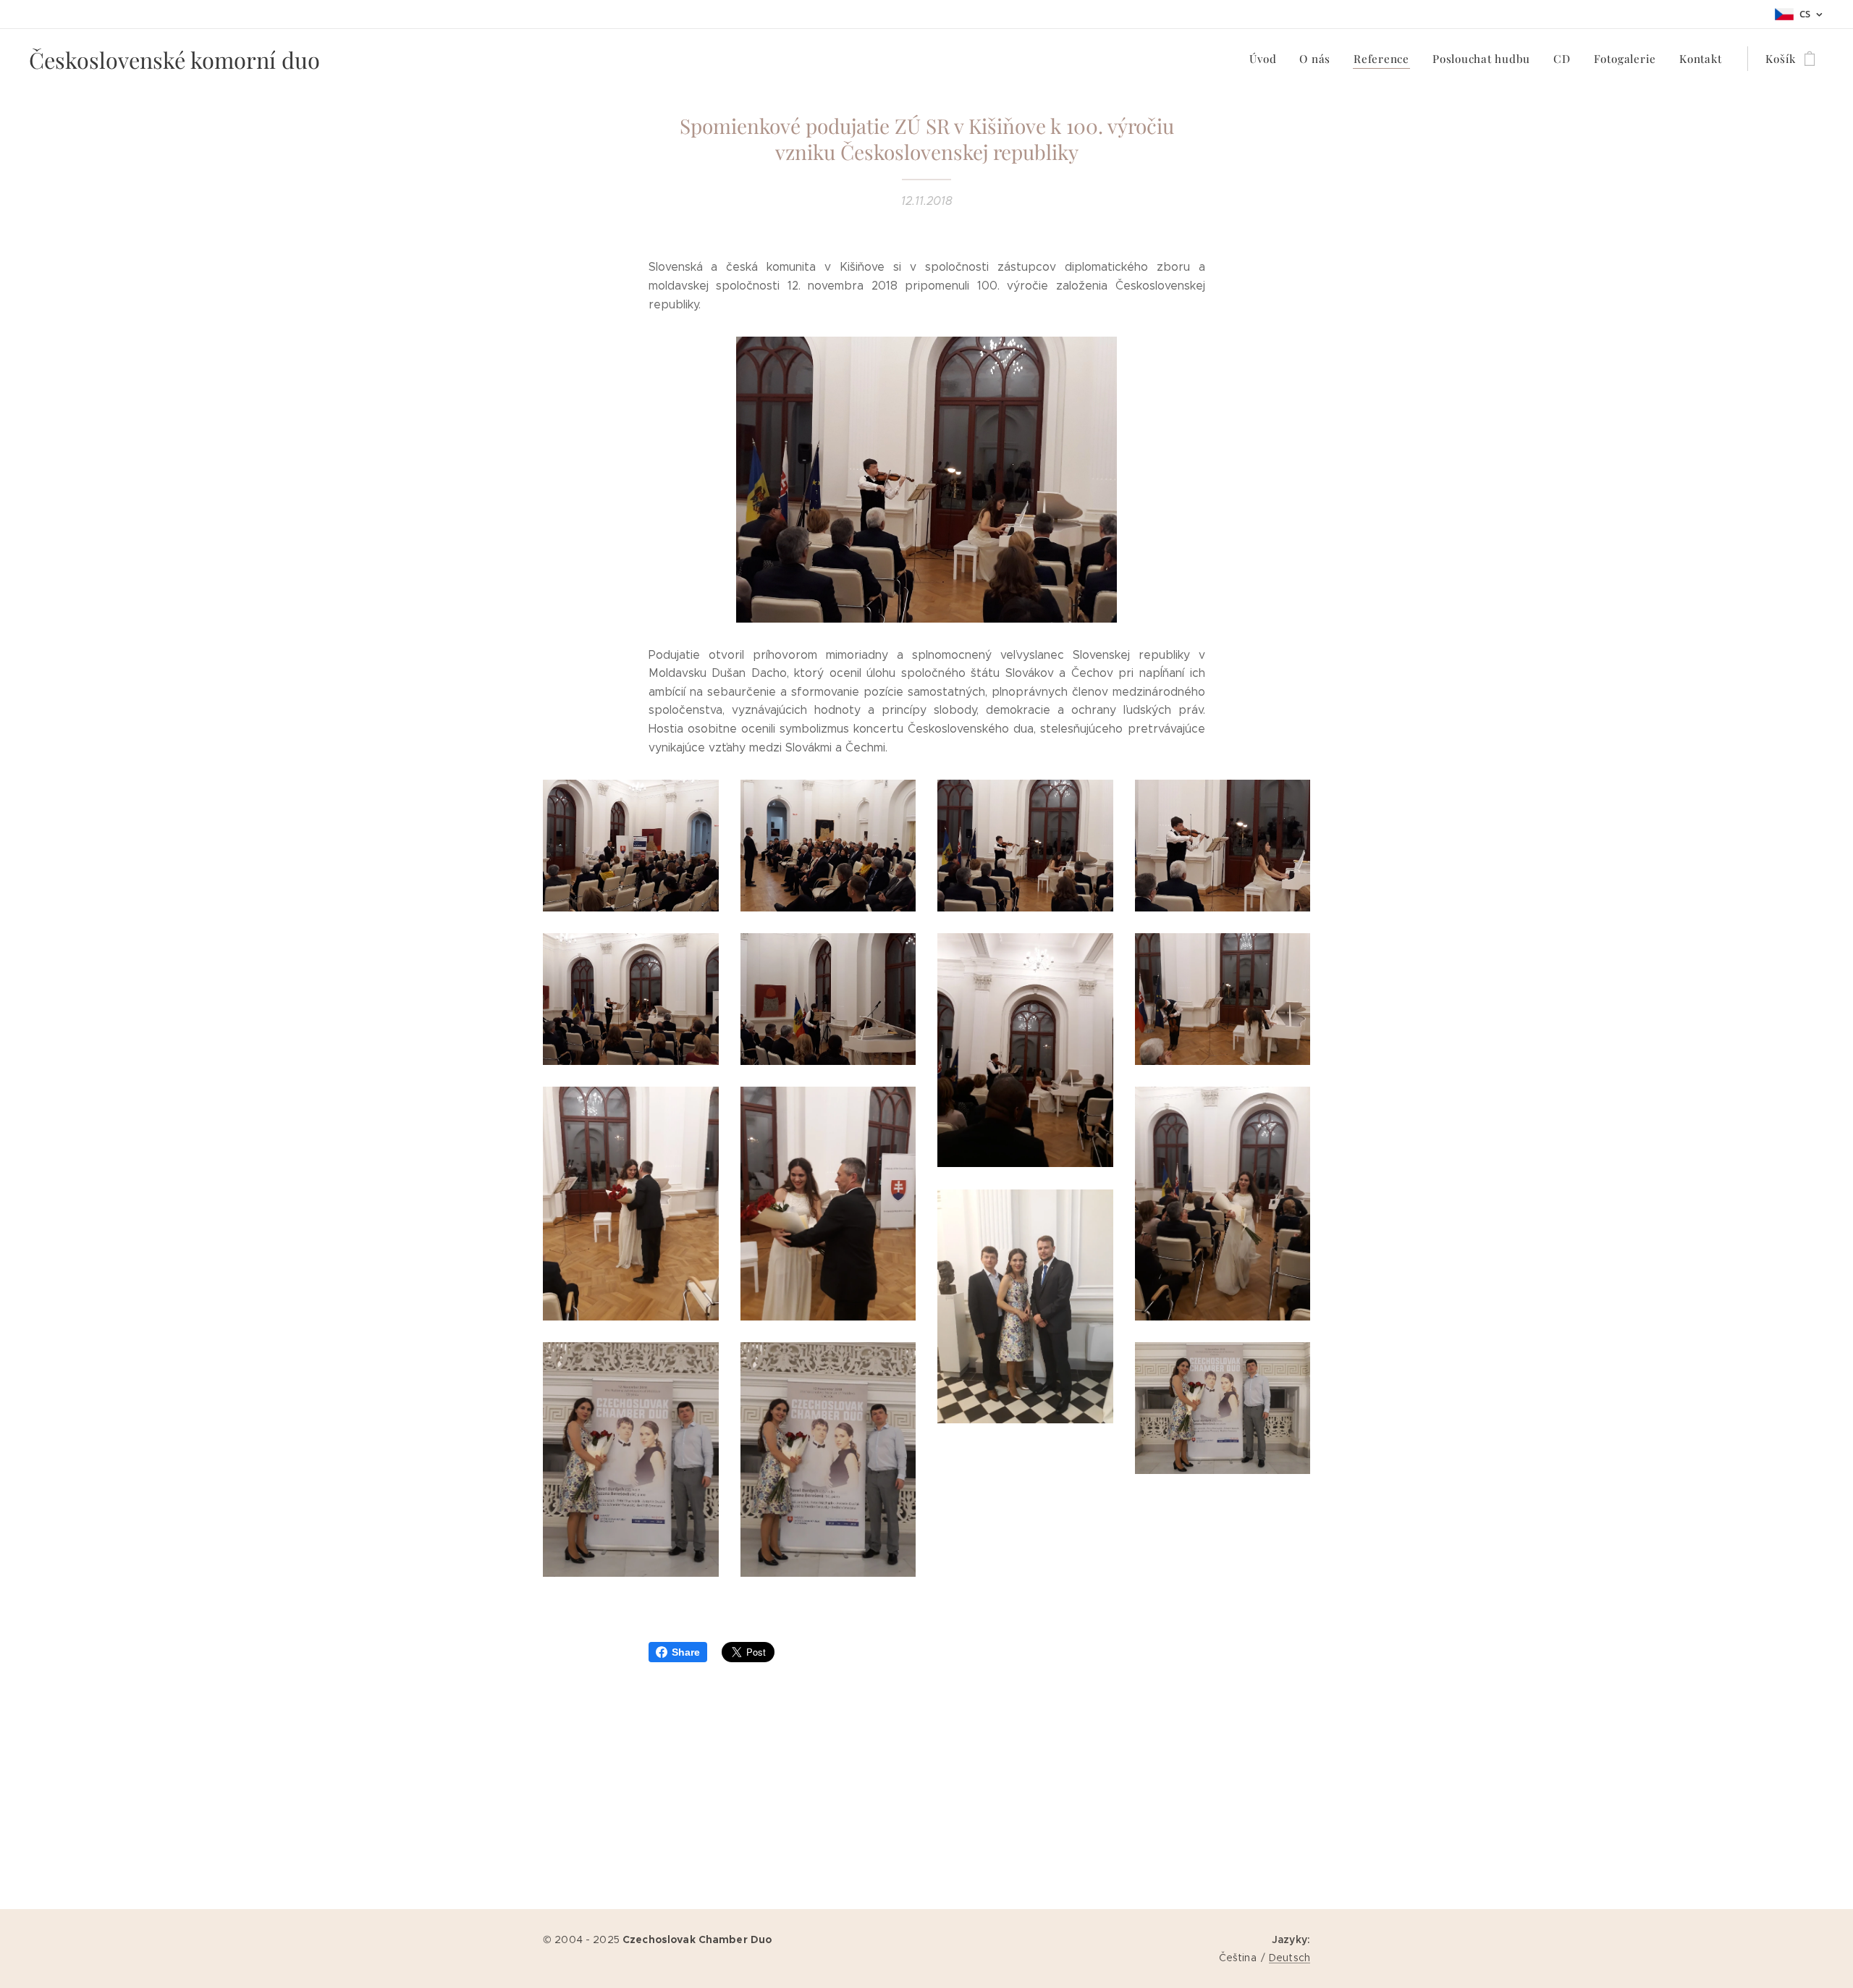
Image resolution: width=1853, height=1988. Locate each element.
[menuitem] (1267, 59)
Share (686, 1652)
